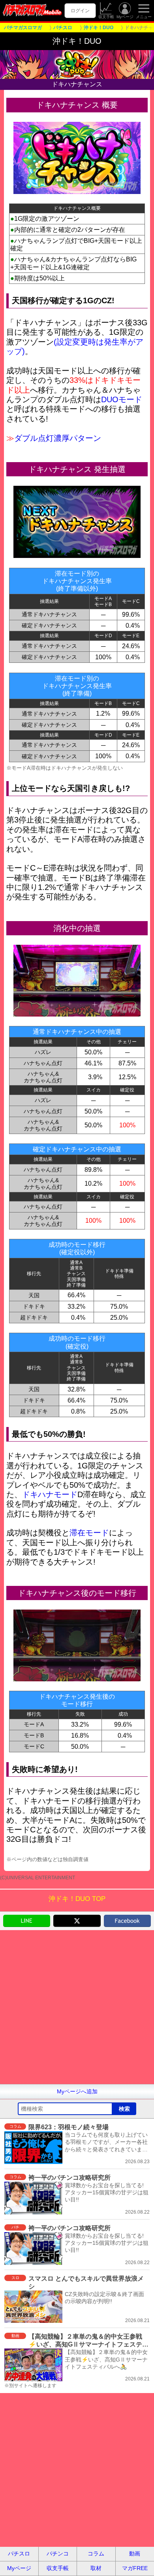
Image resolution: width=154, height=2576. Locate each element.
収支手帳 (106, 17)
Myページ (125, 17)
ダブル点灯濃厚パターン (58, 438)
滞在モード (89, 1533)
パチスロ (19, 2554)
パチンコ (58, 2554)
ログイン (80, 11)
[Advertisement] (77, 2007)
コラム (96, 2554)
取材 (96, 2568)
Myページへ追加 (77, 2091)
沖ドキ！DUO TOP (77, 1899)
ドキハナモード (50, 1494)
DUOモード (122, 399)
